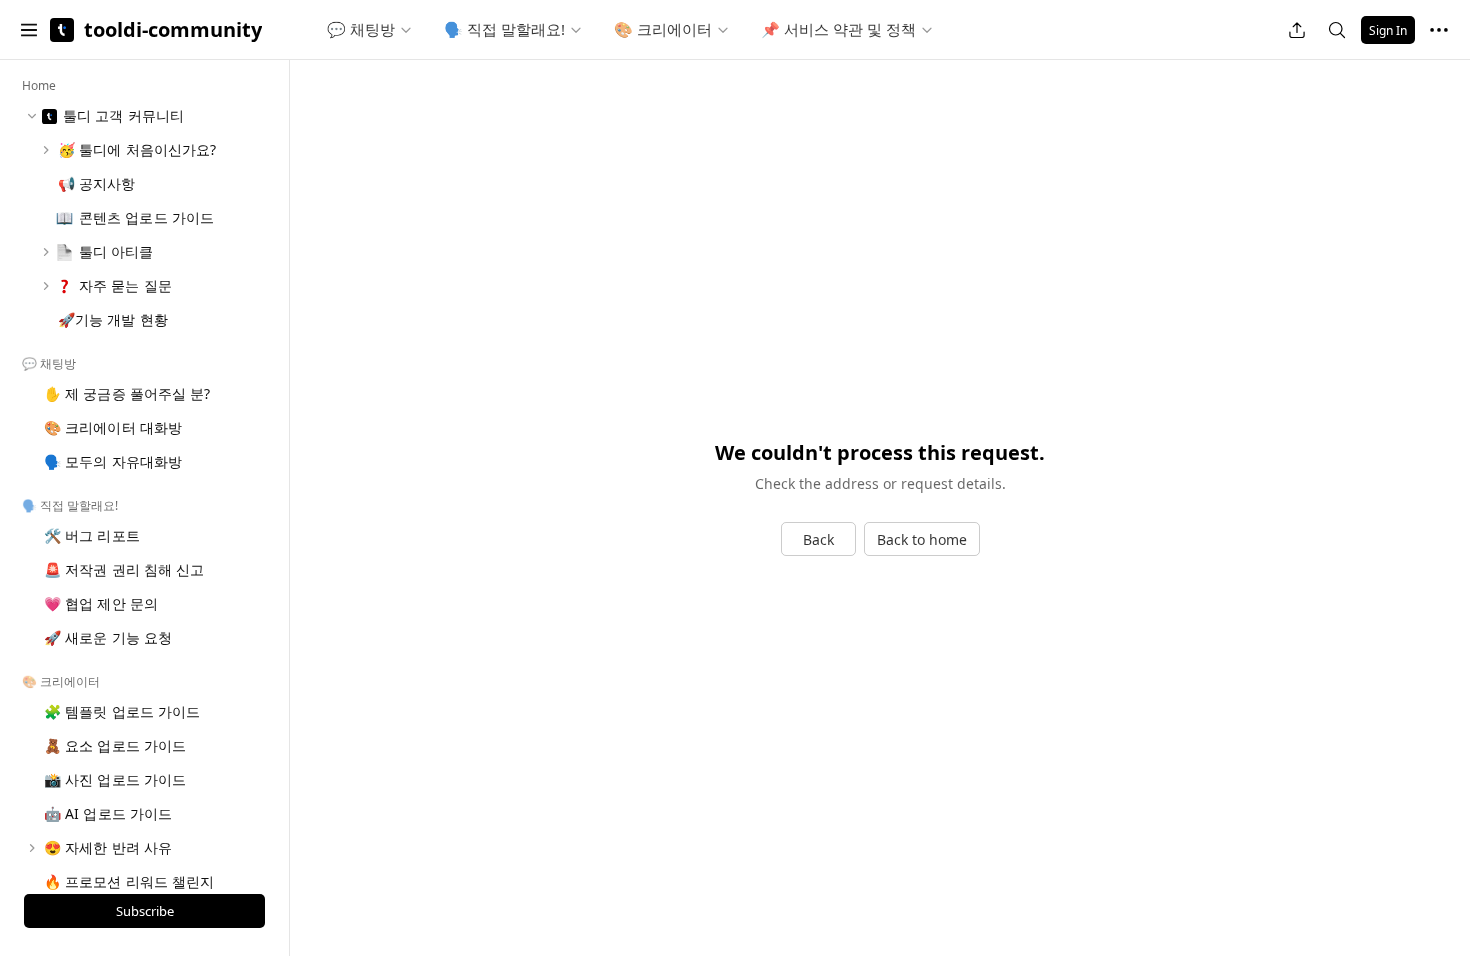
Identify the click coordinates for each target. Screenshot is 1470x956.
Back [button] (818, 539)
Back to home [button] (922, 539)
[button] (29, 30)
